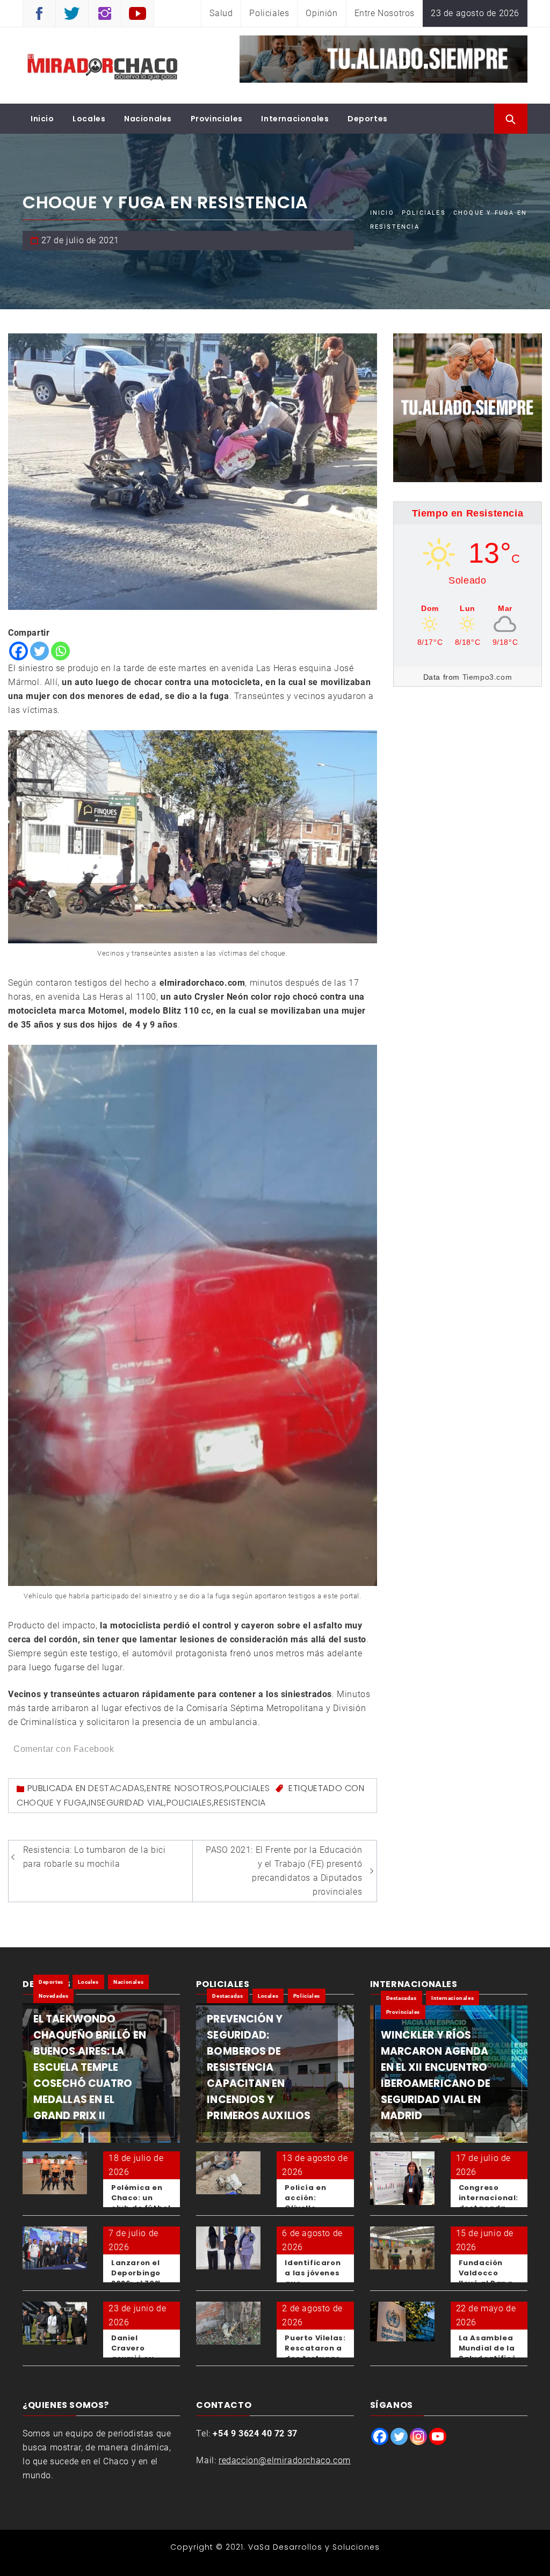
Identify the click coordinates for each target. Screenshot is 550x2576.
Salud (221, 13)
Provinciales (217, 119)
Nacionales (148, 119)
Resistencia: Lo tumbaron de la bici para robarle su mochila (95, 1857)
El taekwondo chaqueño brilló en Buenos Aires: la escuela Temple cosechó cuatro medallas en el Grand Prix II (90, 2067)
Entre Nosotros (385, 13)
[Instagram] (418, 2436)
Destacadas (116, 1788)
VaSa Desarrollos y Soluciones (314, 2547)
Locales (89, 119)
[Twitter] (39, 651)
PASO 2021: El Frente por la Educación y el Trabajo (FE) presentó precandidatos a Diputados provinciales (284, 1871)
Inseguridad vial (126, 1803)
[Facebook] (19, 651)
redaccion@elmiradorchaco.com (285, 2460)
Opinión (321, 13)
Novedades (53, 1996)
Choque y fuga (52, 1803)
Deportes (368, 119)
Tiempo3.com (487, 677)
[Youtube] (438, 2436)
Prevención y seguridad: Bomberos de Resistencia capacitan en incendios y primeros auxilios (259, 2067)
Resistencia (240, 1803)
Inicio (42, 119)
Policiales (269, 13)
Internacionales (295, 119)
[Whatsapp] (60, 651)
